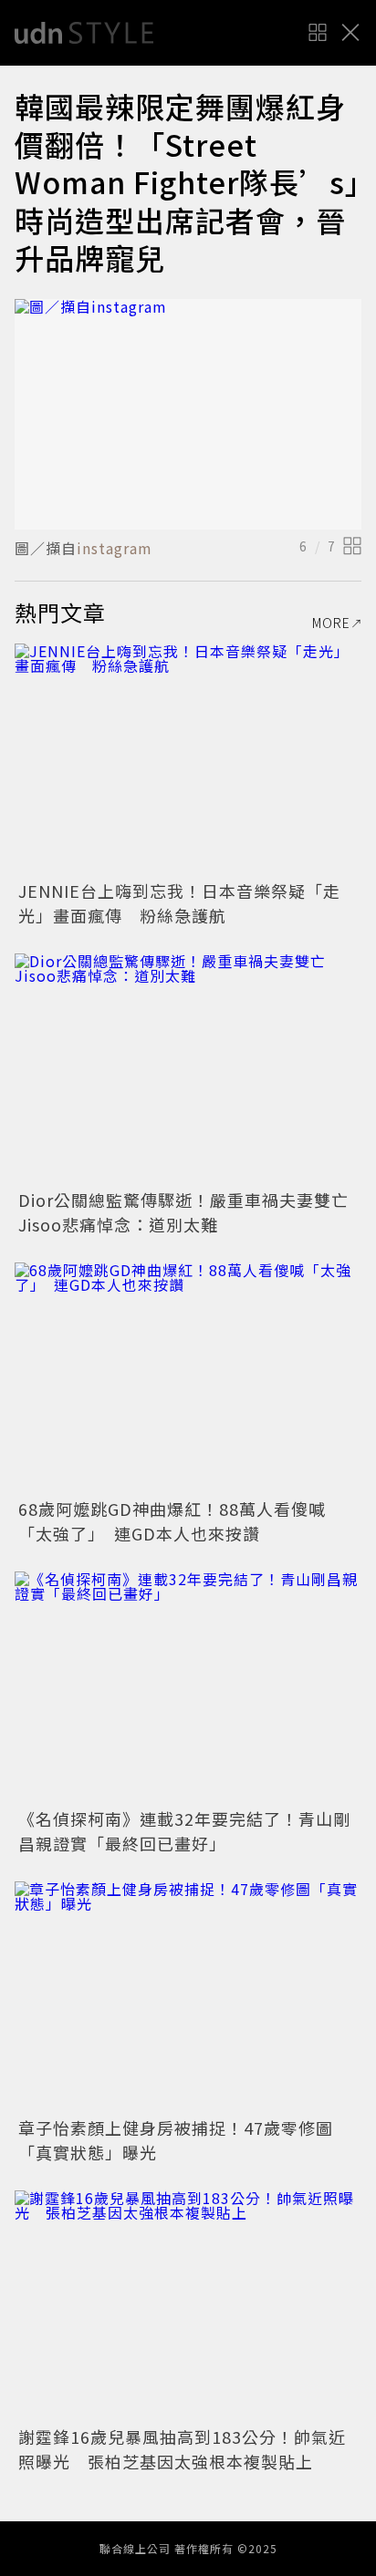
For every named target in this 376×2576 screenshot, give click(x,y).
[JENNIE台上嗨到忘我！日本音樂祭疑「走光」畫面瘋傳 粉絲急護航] (188, 759)
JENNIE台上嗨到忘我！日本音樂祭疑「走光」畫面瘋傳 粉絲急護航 (179, 903)
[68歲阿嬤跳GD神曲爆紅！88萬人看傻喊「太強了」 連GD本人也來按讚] (188, 1378)
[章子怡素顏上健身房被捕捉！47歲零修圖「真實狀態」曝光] (188, 1997)
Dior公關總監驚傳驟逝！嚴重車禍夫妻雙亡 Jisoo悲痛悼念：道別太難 (192, 1212)
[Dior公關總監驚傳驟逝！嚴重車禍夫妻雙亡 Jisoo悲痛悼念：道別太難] (188, 1069)
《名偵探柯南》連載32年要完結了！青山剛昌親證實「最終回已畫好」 (184, 1831)
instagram (115, 548)
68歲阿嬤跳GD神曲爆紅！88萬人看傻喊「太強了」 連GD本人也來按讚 (172, 1521)
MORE (331, 623)
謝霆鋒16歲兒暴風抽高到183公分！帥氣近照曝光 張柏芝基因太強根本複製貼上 (182, 2449)
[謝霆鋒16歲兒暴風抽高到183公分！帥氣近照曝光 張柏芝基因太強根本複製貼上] (188, 2306)
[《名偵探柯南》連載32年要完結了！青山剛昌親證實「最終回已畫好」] (188, 1687)
